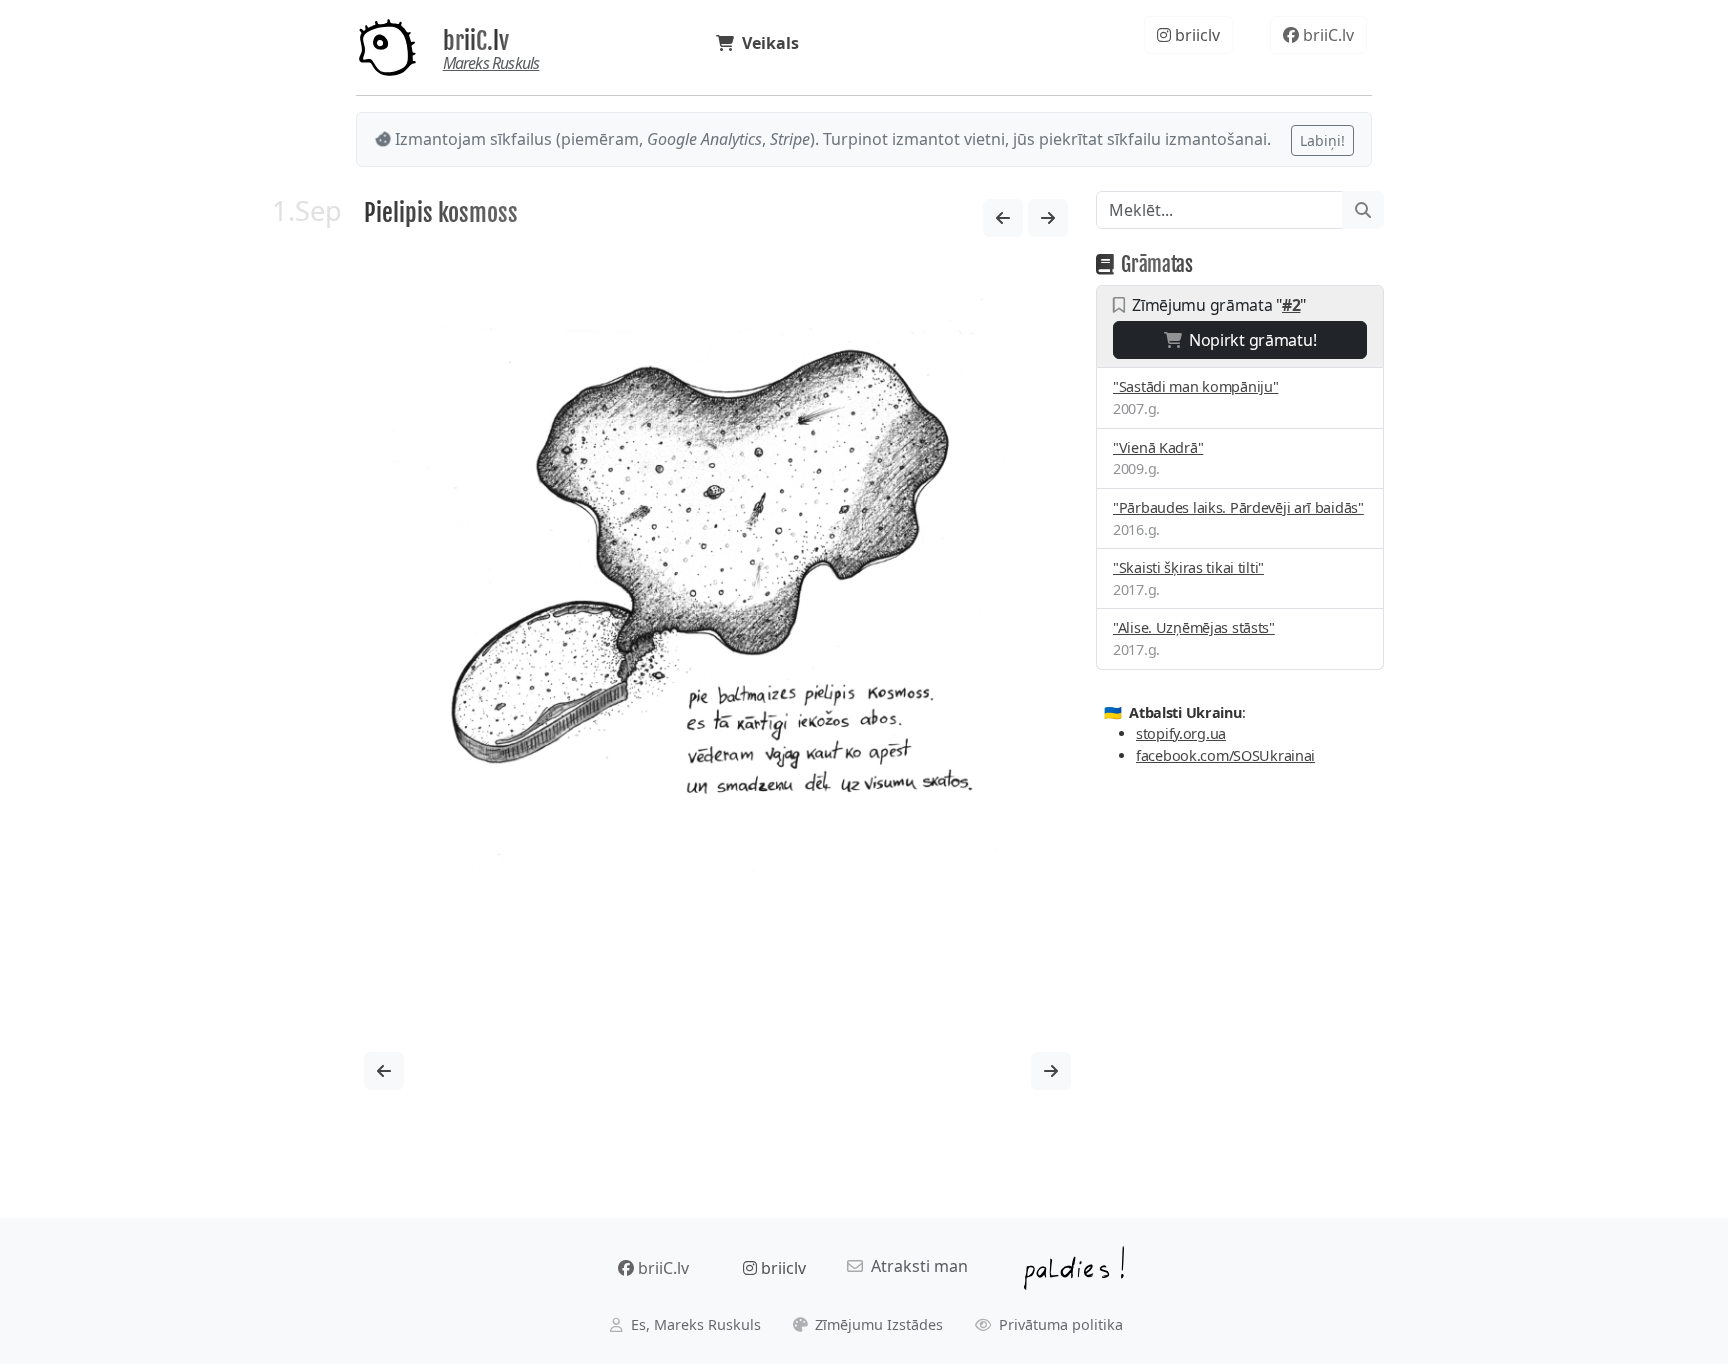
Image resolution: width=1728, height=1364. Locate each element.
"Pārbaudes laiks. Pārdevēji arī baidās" (1238, 507)
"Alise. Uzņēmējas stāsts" (1194, 627)
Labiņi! (1322, 140)
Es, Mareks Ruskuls (694, 1324)
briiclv (1195, 35)
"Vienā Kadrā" (1158, 447)
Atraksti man (915, 1266)
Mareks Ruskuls (491, 63)
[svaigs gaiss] (1048, 218)
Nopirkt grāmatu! (1248, 340)
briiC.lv (476, 41)
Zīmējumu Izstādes (877, 1324)
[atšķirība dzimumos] (1003, 218)
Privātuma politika (1059, 1324)
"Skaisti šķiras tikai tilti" (1188, 567)
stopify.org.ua (1181, 733)
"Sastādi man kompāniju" (1195, 386)
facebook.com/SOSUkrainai (1225, 755)
